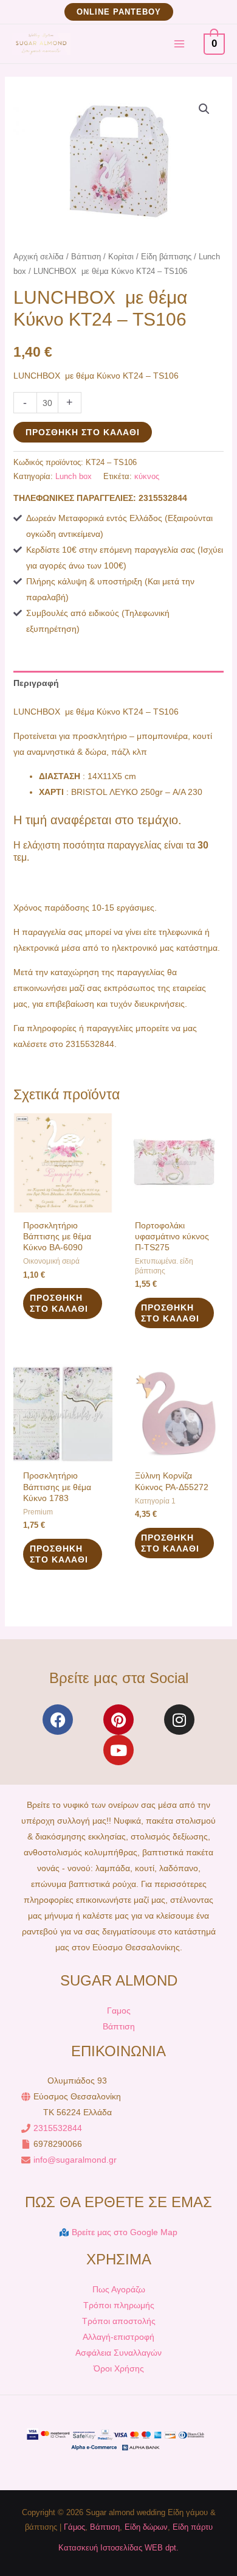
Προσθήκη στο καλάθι (83, 432)
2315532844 (58, 2128)
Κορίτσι (121, 257)
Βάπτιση (86, 257)
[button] (119, 12)
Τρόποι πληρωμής (119, 2305)
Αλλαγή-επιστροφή (118, 2337)
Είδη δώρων (146, 2527)
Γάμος (74, 2527)
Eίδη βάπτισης (166, 257)
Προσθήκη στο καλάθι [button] (59, 1303)
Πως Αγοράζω (119, 2289)
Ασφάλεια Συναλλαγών (118, 2353)
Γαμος (119, 2011)
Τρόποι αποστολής (119, 2321)
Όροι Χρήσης (119, 2368)
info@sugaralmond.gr (75, 2160)
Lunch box (74, 477)
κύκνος (147, 477)
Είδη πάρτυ (193, 2527)
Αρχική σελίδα (39, 257)
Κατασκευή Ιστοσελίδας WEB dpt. (118, 2548)
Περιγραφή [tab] (36, 683)
